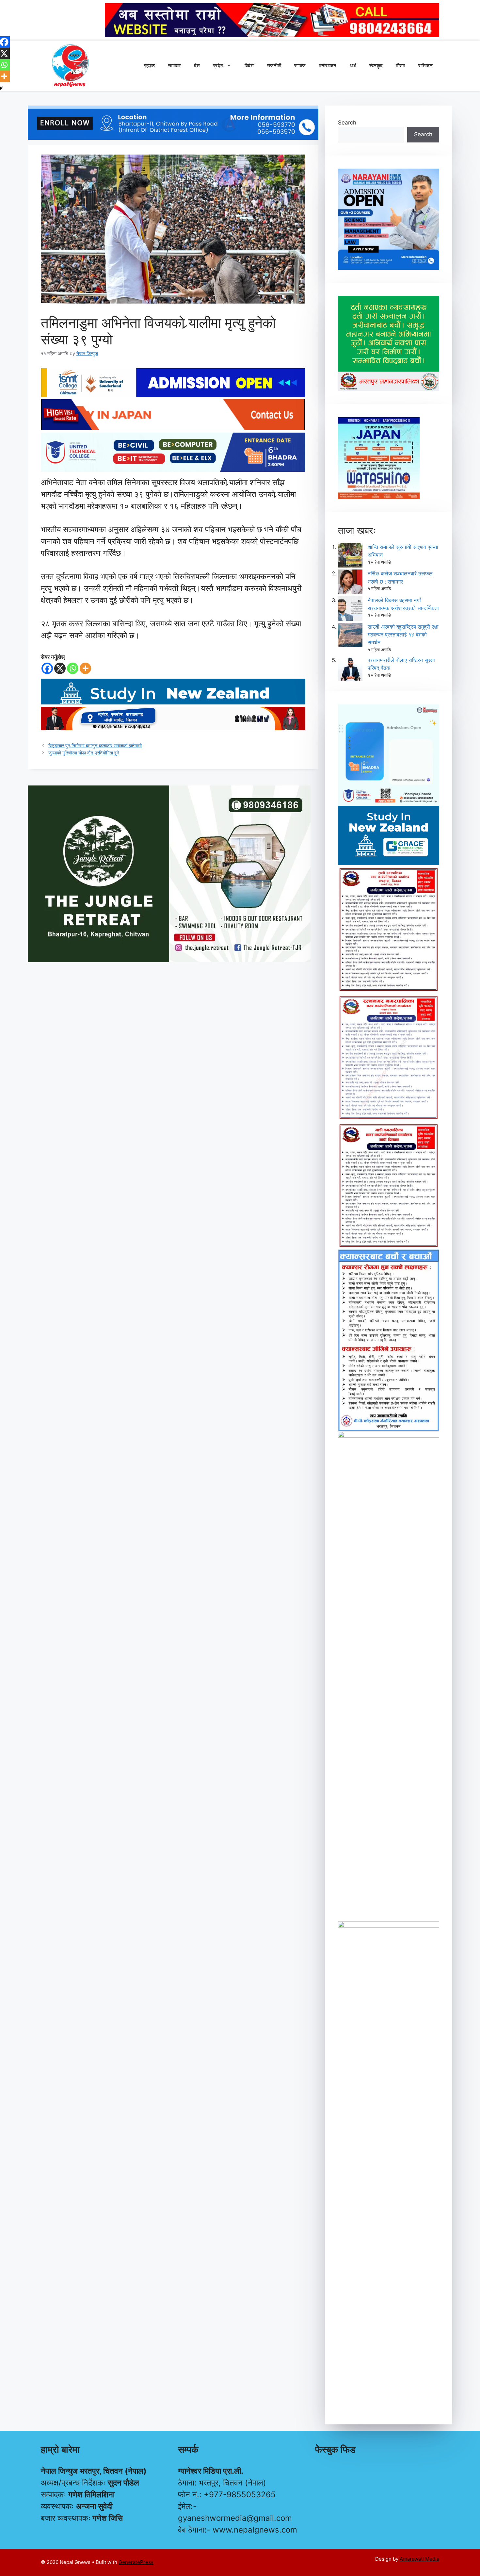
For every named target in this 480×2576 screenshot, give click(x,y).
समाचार (174, 66)
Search (347, 123)
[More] (85, 668)
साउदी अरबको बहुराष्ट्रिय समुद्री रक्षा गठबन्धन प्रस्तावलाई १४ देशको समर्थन (403, 635)
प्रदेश (218, 66)
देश (197, 66)
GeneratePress (136, 2562)
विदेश (249, 66)
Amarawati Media (419, 2559)
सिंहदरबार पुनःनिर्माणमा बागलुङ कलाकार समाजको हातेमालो (95, 745)
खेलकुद (376, 66)
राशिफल (425, 66)
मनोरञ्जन (328, 66)
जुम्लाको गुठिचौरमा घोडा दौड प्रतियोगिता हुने (84, 753)
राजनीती (274, 66)
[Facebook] (47, 668)
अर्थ (353, 66)
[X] (60, 668)
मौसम (400, 66)
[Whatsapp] (73, 668)
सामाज (300, 66)
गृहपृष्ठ (149, 66)
